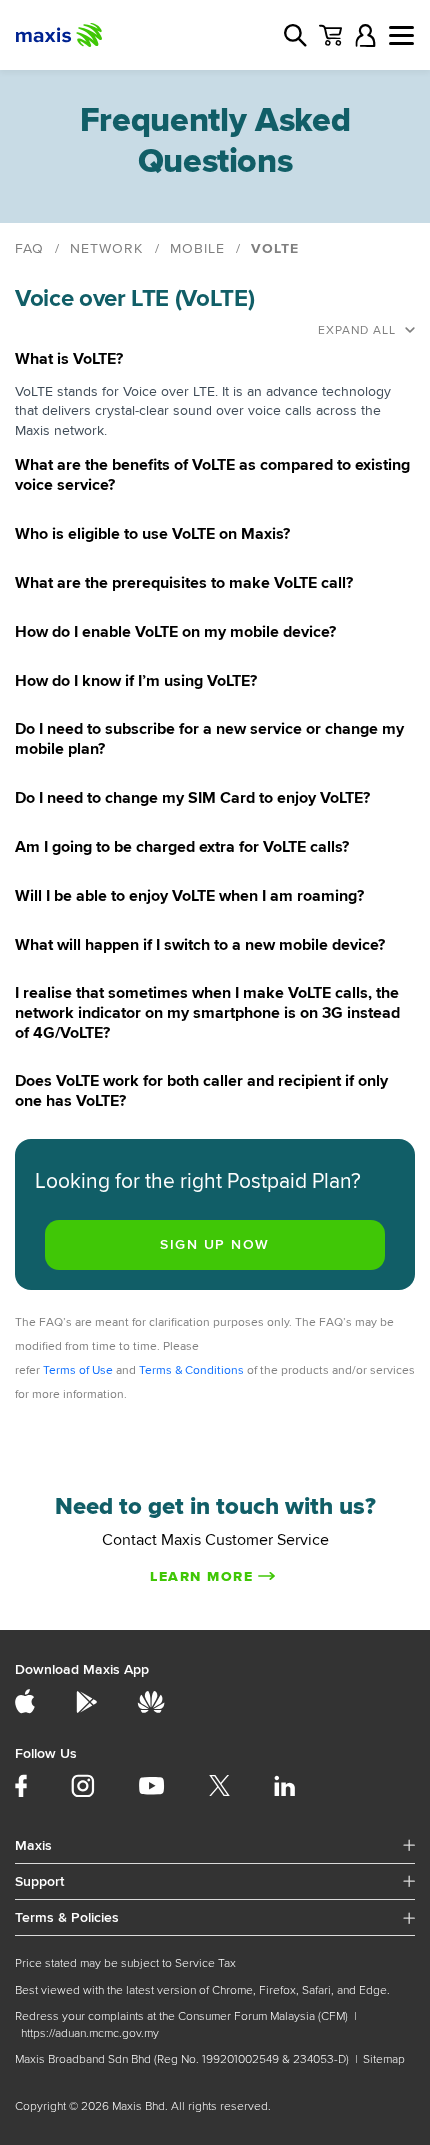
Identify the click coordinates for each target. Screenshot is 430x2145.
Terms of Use (78, 1370)
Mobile (197, 248)
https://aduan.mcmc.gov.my (90, 2033)
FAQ (29, 248)
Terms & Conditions (191, 1370)
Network (106, 248)
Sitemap (384, 2059)
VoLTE (275, 248)
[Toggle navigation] (401, 35)
